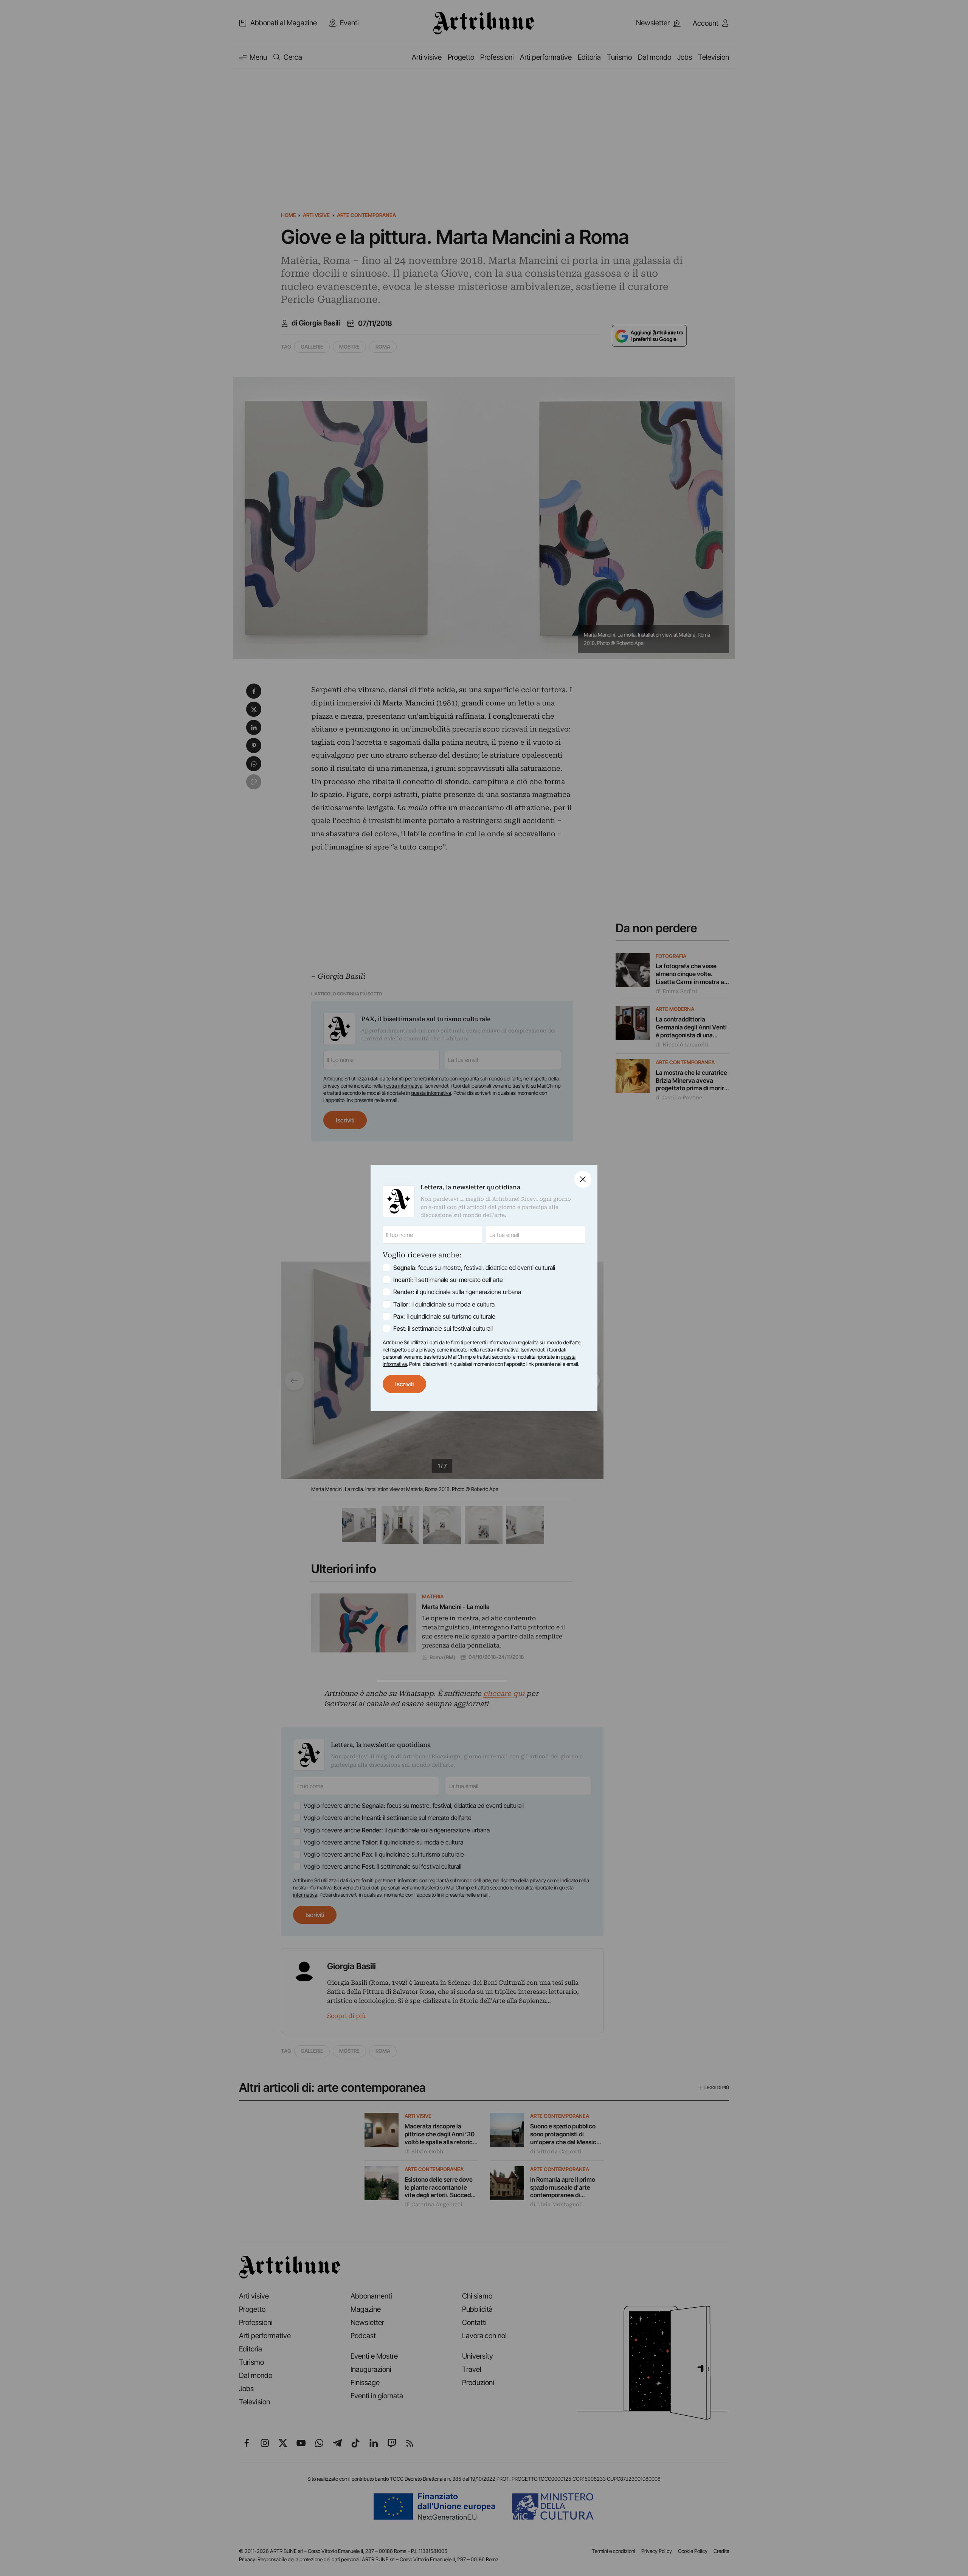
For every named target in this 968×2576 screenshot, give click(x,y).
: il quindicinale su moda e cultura (444, 1304)
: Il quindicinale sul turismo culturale (444, 1316)
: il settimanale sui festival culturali (443, 1328)
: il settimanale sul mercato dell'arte (448, 1280)
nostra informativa (499, 1350)
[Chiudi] (583, 1179)
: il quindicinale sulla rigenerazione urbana (457, 1292)
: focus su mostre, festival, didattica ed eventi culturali (474, 1268)
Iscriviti (404, 1384)
